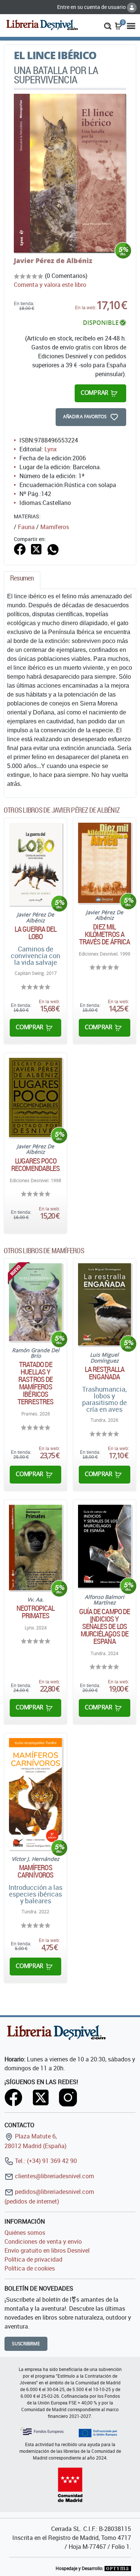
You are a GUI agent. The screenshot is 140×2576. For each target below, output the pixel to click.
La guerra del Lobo (35, 933)
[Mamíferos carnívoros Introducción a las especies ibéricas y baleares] (35, 1794)
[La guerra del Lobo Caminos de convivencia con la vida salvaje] (35, 864)
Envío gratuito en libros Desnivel (47, 2250)
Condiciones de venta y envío (43, 2241)
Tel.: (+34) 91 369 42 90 (45, 2161)
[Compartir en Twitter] (36, 549)
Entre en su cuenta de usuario (92, 7)
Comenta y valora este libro (50, 285)
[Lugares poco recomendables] (35, 1097)
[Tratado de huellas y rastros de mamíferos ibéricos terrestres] (35, 1302)
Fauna (26, 527)
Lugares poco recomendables (35, 1165)
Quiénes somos (25, 2233)
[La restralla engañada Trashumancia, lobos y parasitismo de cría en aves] (105, 1304)
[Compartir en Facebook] (20, 549)
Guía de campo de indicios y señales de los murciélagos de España (105, 1626)
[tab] (22, 580)
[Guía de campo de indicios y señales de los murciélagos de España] (105, 1546)
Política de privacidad (33, 2259)
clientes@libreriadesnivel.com (54, 2176)
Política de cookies (30, 2268)
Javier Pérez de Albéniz (53, 260)
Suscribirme (26, 2344)
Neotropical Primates (35, 1612)
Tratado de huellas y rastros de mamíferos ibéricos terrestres (35, 1383)
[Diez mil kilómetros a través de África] (105, 863)
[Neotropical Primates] (35, 1547)
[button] (108, 25)
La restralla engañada (105, 1373)
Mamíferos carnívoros (35, 1871)
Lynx (51, 449)
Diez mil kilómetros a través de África (105, 934)
